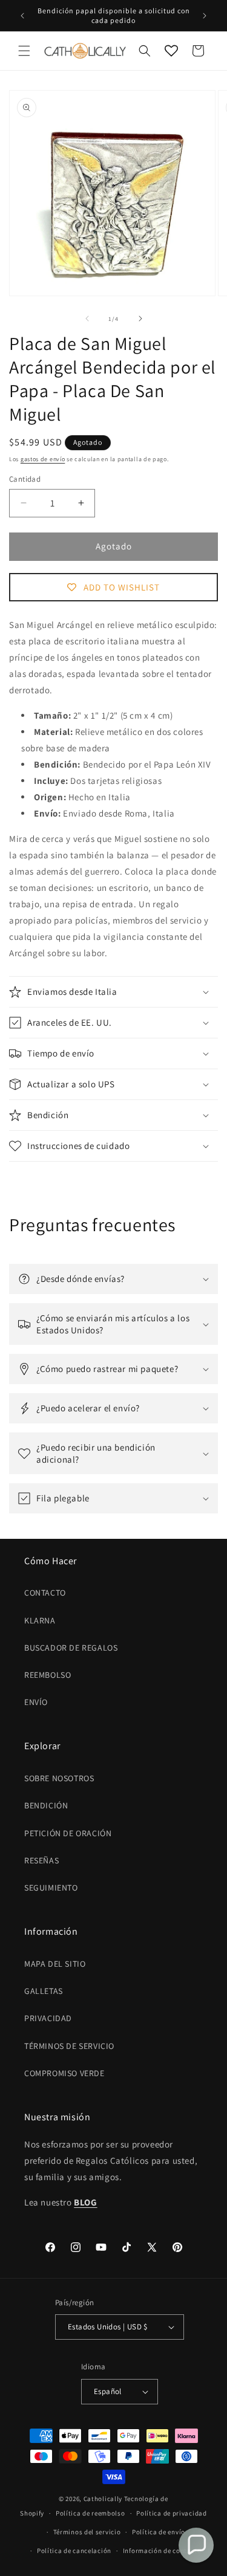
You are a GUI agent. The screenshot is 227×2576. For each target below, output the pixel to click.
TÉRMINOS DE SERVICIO (69, 2046)
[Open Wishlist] (171, 51)
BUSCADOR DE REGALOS (71, 1648)
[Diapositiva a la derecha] (140, 319)
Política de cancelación (74, 2551)
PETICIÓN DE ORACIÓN (68, 1833)
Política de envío (159, 2532)
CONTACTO (45, 1593)
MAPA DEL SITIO (55, 1964)
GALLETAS (44, 1991)
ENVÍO (36, 1702)
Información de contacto (162, 2551)
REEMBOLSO (48, 1675)
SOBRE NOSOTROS (59, 1778)
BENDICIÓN (46, 1805)
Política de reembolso (90, 2513)
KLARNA (40, 1620)
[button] (24, 51)
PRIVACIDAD (48, 2018)
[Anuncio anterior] (22, 16)
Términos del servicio (87, 2532)
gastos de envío (43, 459)
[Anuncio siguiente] (205, 16)
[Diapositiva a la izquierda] (87, 319)
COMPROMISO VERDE (64, 2073)
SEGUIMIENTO (51, 1888)
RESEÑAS (41, 1860)
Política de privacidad (171, 2513)
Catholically (103, 2499)
